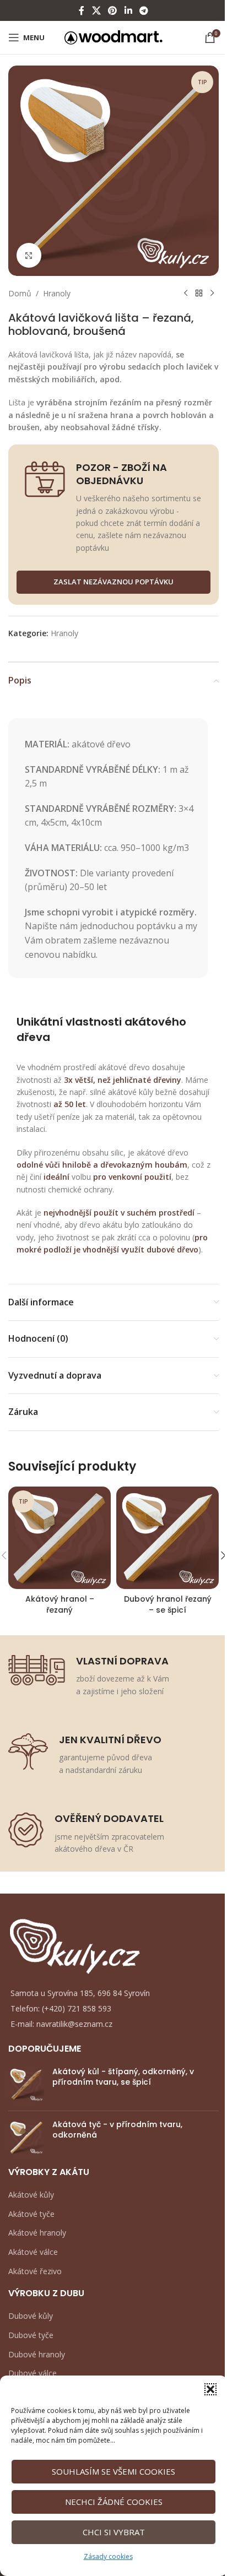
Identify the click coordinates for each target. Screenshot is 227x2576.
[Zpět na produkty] (199, 294)
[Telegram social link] (144, 10)
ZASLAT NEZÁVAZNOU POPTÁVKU (113, 582)
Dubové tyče (31, 2335)
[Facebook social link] (82, 10)
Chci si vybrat (114, 2532)
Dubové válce (33, 2373)
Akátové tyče (31, 2214)
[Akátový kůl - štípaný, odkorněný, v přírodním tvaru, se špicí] (26, 2084)
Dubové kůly (31, 2316)
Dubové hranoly (37, 2354)
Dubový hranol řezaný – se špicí (168, 1604)
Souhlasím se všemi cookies (113, 2471)
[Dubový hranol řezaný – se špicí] (167, 1538)
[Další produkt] (212, 294)
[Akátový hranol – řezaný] (60, 1538)
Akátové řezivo (35, 2271)
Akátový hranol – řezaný (60, 1604)
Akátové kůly (31, 2195)
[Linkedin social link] (128, 10)
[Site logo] (114, 37)
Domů (20, 293)
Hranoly (57, 293)
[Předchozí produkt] (186, 294)
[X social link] (96, 10)
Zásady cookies (108, 2556)
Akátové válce (33, 2252)
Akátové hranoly (37, 2233)
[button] (210, 2389)
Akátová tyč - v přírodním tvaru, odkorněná (117, 2130)
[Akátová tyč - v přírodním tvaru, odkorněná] (26, 2137)
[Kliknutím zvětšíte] (29, 255)
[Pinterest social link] (113, 10)
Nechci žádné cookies (114, 2502)
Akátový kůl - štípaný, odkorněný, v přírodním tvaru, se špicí (123, 2077)
